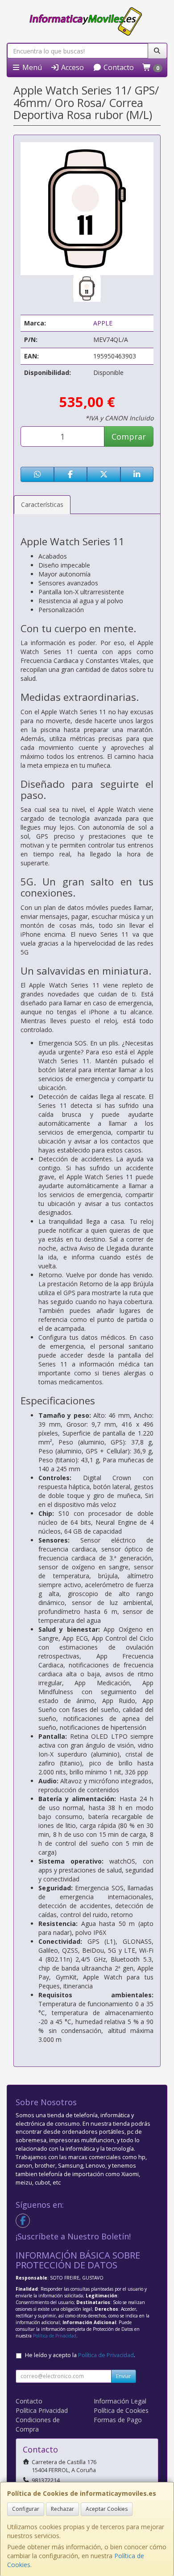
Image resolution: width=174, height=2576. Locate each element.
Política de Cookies (121, 2410)
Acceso (72, 67)
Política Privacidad (42, 2410)
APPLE (103, 323)
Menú (31, 67)
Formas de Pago (118, 2420)
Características (42, 504)
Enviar (124, 2376)
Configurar (26, 2509)
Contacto (118, 67)
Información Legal (120, 2401)
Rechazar (62, 2509)
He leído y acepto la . (80, 2355)
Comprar (129, 436)
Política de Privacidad (55, 2336)
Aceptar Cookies (107, 2509)
